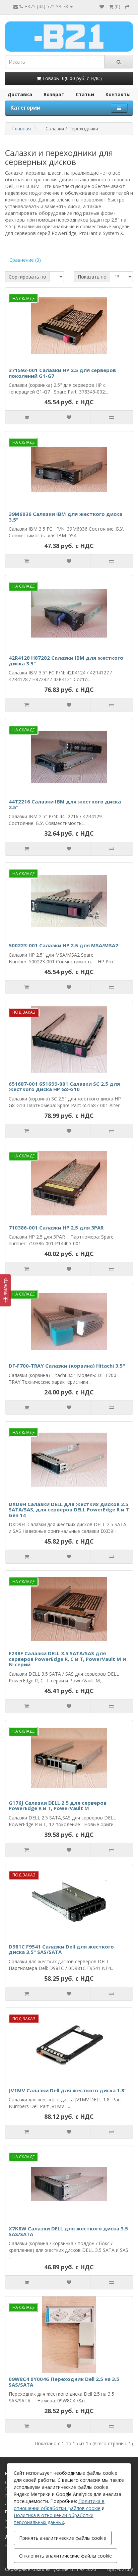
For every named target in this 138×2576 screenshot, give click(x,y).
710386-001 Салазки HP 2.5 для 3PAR (56, 1227)
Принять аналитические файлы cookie (63, 2538)
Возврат (54, 94)
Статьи (85, 94)
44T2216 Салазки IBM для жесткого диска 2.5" (65, 804)
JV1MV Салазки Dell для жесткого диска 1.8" (68, 2090)
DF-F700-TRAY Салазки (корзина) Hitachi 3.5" (67, 1366)
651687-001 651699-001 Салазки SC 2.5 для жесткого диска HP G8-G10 (64, 1087)
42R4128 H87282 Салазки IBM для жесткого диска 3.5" (66, 661)
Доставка (20, 94)
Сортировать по (27, 277)
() (117, 7)
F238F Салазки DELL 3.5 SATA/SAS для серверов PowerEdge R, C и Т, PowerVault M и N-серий (67, 1659)
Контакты (118, 94)
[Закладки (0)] (102, 7)
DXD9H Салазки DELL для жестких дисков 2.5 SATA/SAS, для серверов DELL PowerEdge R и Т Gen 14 (69, 1510)
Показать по (92, 277)
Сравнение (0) (25, 260)
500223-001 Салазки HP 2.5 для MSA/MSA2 (63, 945)
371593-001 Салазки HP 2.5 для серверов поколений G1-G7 (62, 373)
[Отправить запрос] (127, 7)
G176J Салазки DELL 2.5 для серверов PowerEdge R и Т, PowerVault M (58, 1806)
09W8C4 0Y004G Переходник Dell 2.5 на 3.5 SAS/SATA (64, 2382)
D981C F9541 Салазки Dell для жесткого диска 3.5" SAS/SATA (61, 1949)
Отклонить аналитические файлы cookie (65, 2556)
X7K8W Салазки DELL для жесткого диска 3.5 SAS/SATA (68, 2231)
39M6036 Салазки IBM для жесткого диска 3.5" (65, 517)
